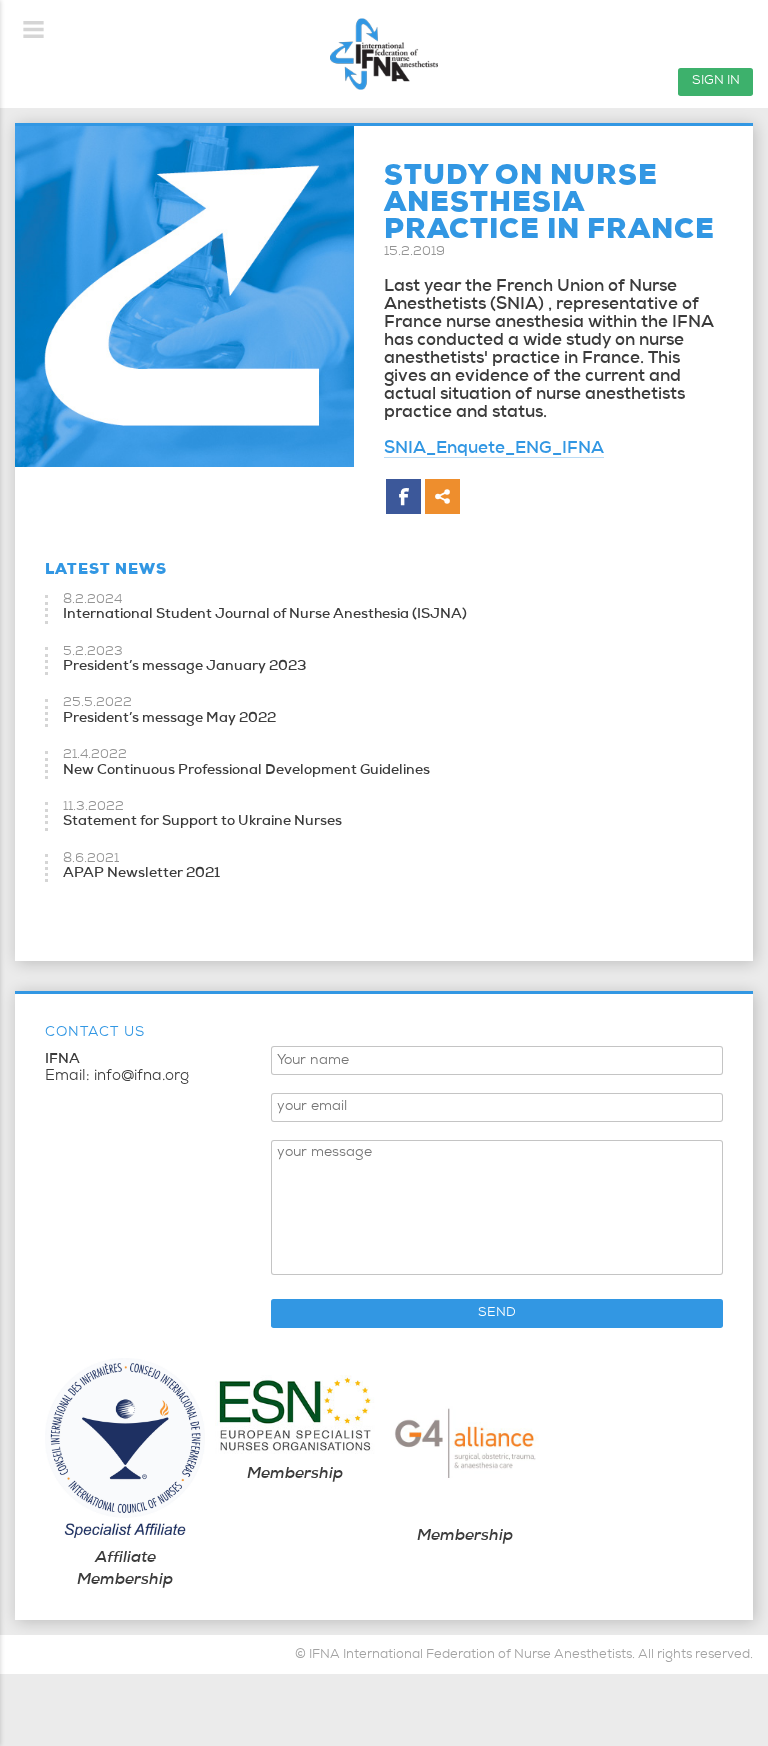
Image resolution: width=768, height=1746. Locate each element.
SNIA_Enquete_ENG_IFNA (494, 449)
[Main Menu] (34, 29)
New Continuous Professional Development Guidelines (246, 771)
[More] (442, 496)
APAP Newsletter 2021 (141, 874)
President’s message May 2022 (169, 719)
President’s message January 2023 (184, 667)
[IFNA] (384, 54)
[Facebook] (403, 496)
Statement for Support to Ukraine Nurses (202, 822)
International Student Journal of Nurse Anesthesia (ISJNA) (265, 615)
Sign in (716, 81)
